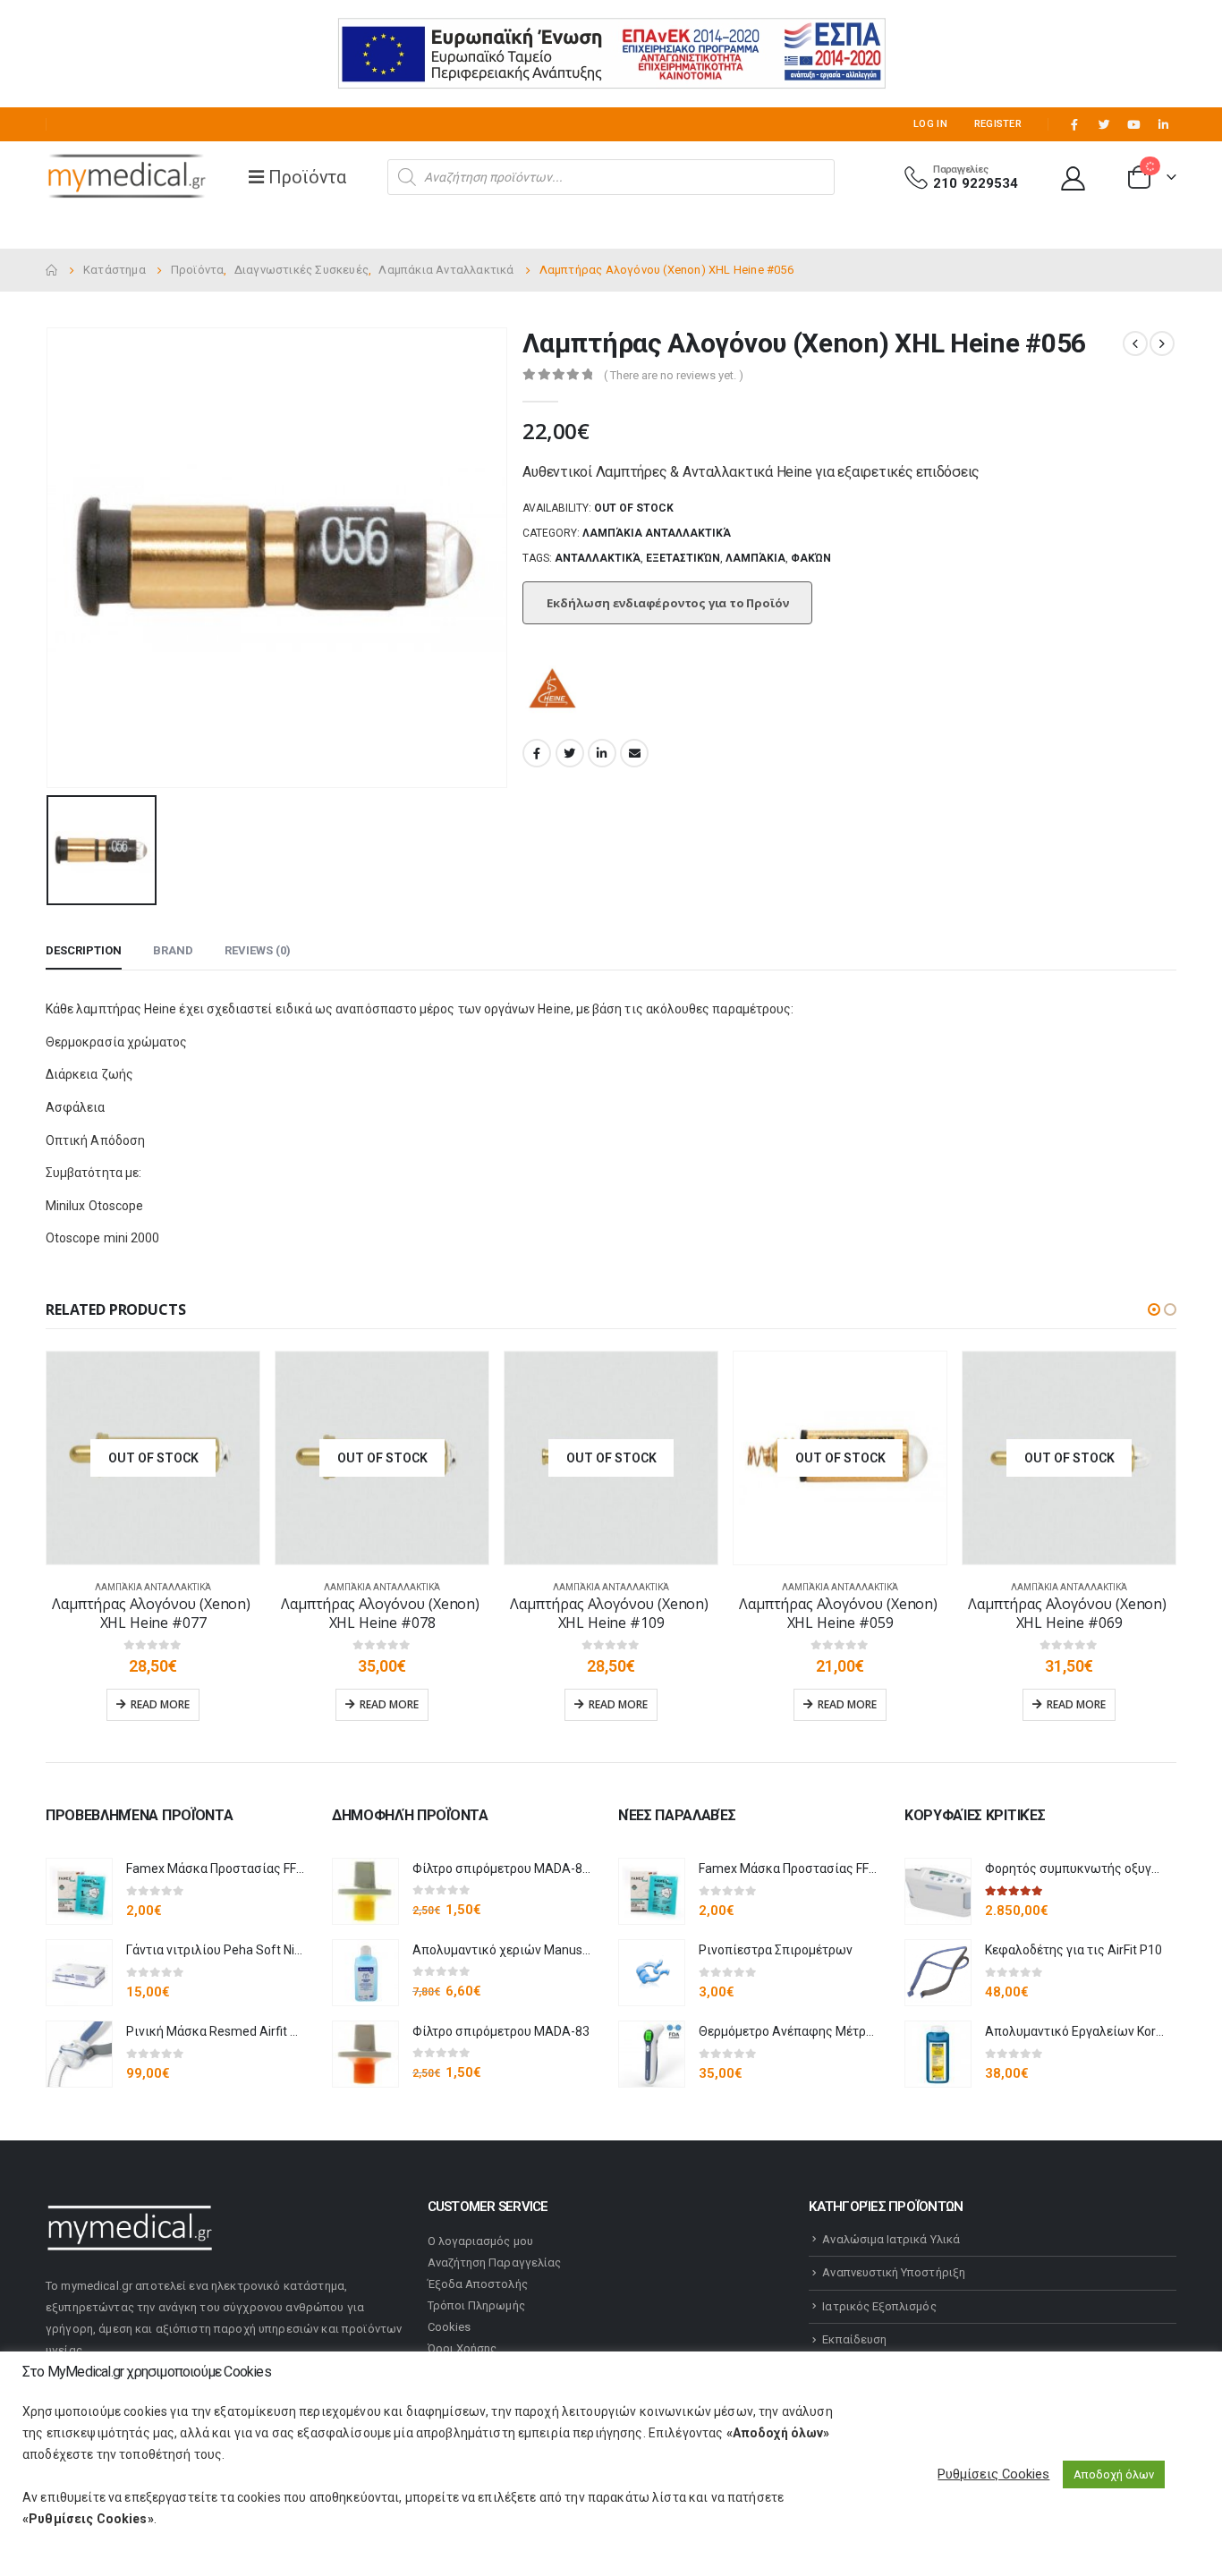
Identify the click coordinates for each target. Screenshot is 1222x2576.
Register (998, 124)
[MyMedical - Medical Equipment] (126, 177)
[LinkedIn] (1163, 124)
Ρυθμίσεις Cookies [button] (993, 2474)
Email (634, 753)
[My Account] (1073, 178)
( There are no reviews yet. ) (674, 375)
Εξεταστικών (683, 558)
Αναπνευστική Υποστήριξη (894, 2272)
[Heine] (554, 691)
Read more (160, 1704)
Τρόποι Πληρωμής (476, 2305)
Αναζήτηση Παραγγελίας (494, 2262)
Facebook (537, 753)
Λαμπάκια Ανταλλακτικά (657, 533)
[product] (79, 1891)
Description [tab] (84, 950)
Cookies (449, 2327)
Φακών (811, 558)
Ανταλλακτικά (598, 558)
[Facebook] (1074, 124)
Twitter (570, 753)
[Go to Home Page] (52, 270)
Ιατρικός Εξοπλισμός (879, 2306)
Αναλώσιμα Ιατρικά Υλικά (891, 2239)
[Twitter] (1104, 124)
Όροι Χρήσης (462, 2348)
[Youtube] (1133, 124)
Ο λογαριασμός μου (480, 2241)
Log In (930, 124)
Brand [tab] (173, 950)
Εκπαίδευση (854, 2339)
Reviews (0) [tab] (258, 950)
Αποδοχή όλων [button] (1114, 2474)
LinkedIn (602, 753)
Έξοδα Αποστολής (478, 2284)
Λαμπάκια (755, 558)
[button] (1154, 1309)
